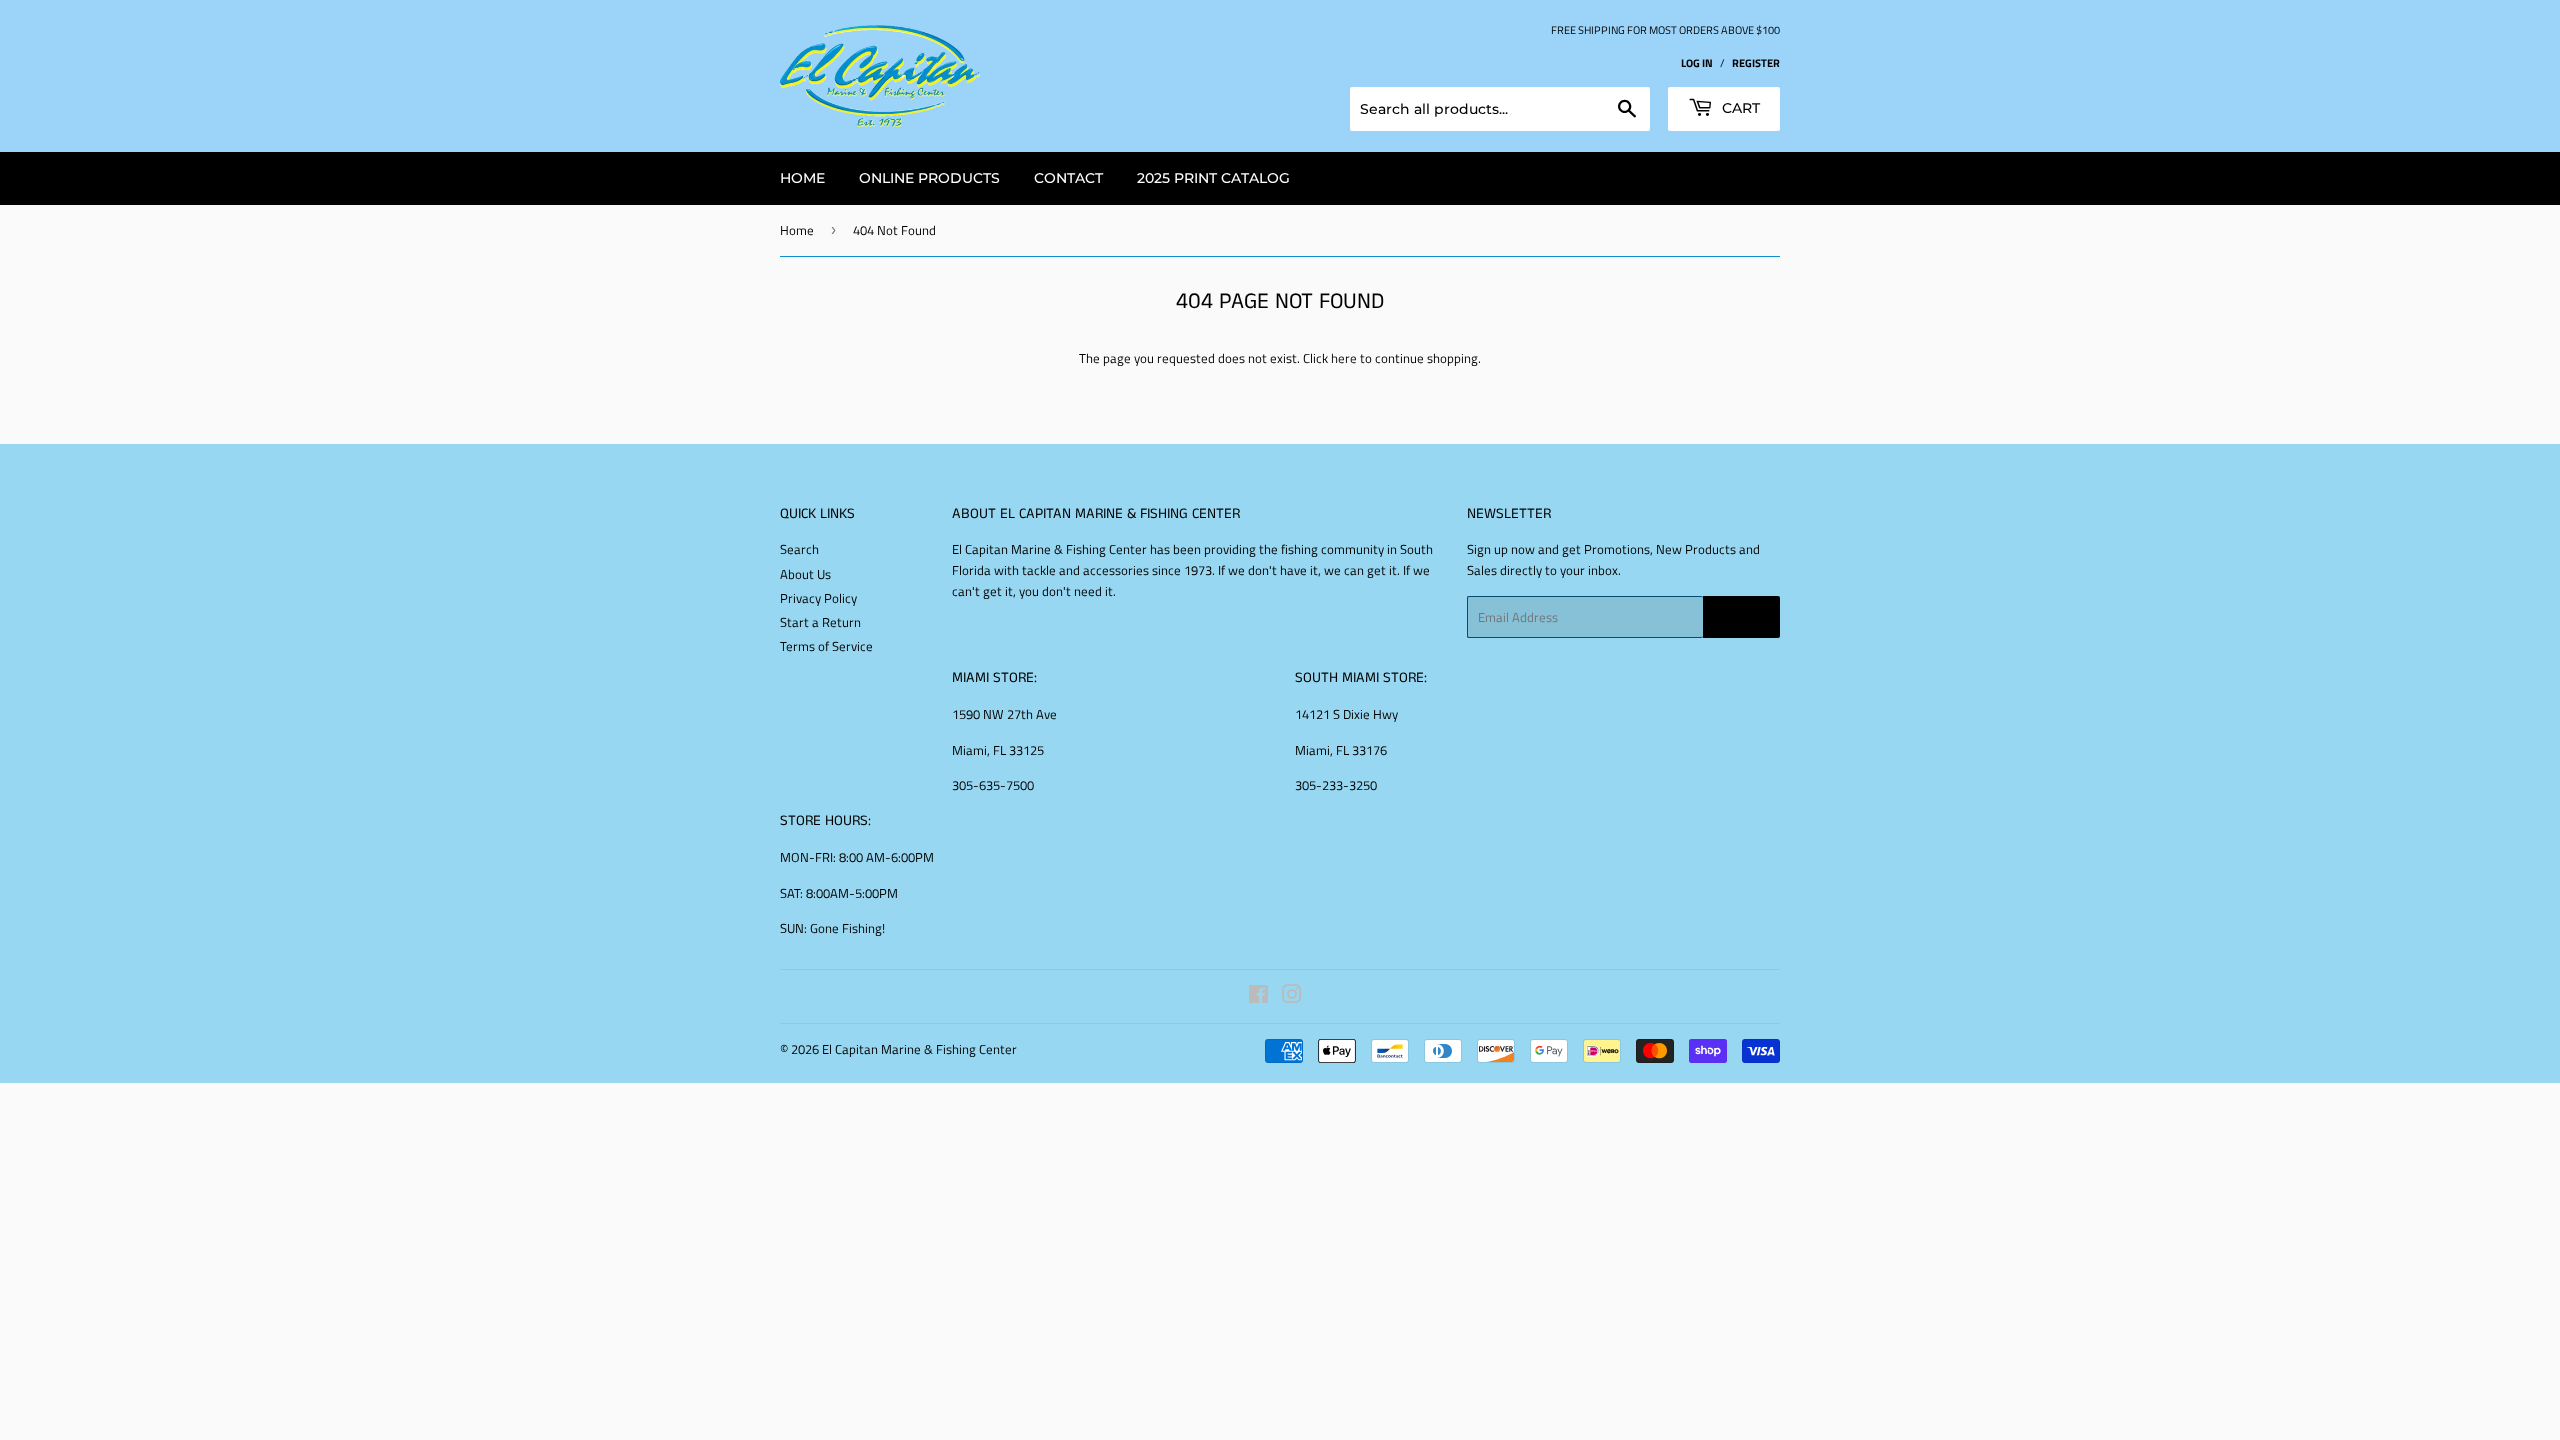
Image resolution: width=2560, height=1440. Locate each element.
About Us (805, 574)
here (1344, 358)
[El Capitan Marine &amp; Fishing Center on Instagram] (1292, 997)
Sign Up (1741, 617)
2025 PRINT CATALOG (1213, 178)
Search (799, 549)
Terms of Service (826, 646)
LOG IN (1697, 62)
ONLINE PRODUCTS (929, 178)
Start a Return (820, 622)
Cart (1739, 108)
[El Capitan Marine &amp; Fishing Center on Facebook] (1258, 997)
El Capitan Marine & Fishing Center (919, 1049)
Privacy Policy (818, 598)
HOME (802, 178)
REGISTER (1756, 62)
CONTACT (1068, 178)
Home (797, 230)
